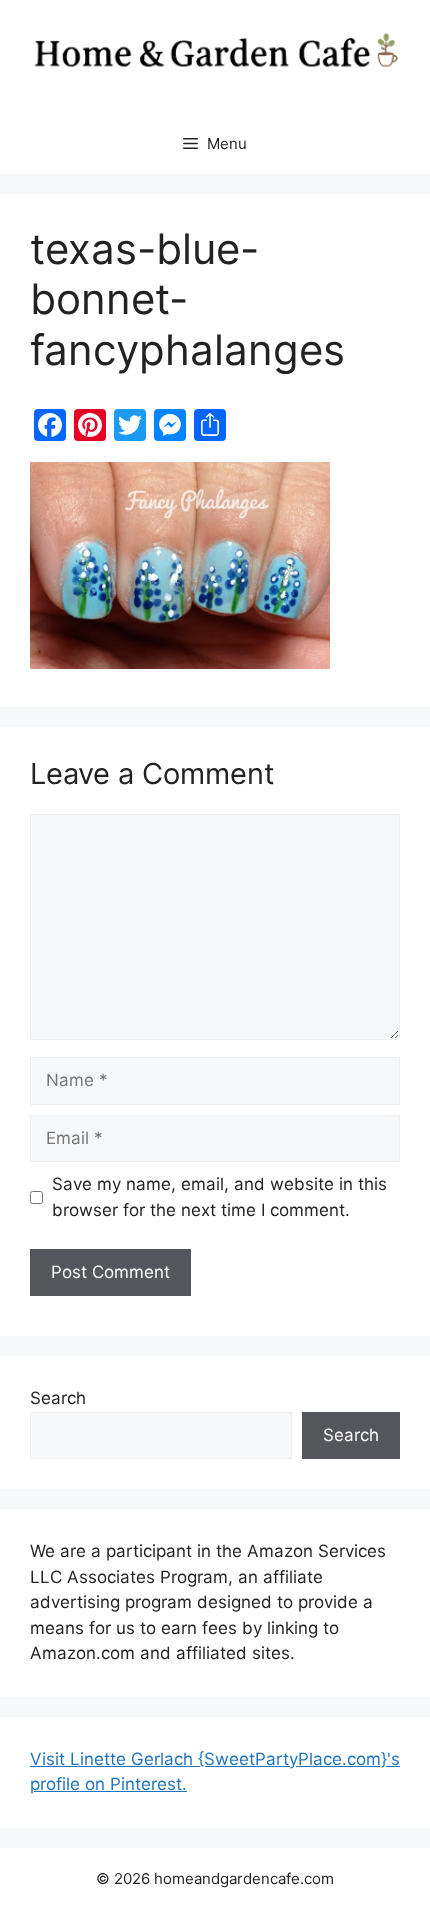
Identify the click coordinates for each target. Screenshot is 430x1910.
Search (58, 1398)
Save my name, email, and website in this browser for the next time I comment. (219, 1197)
